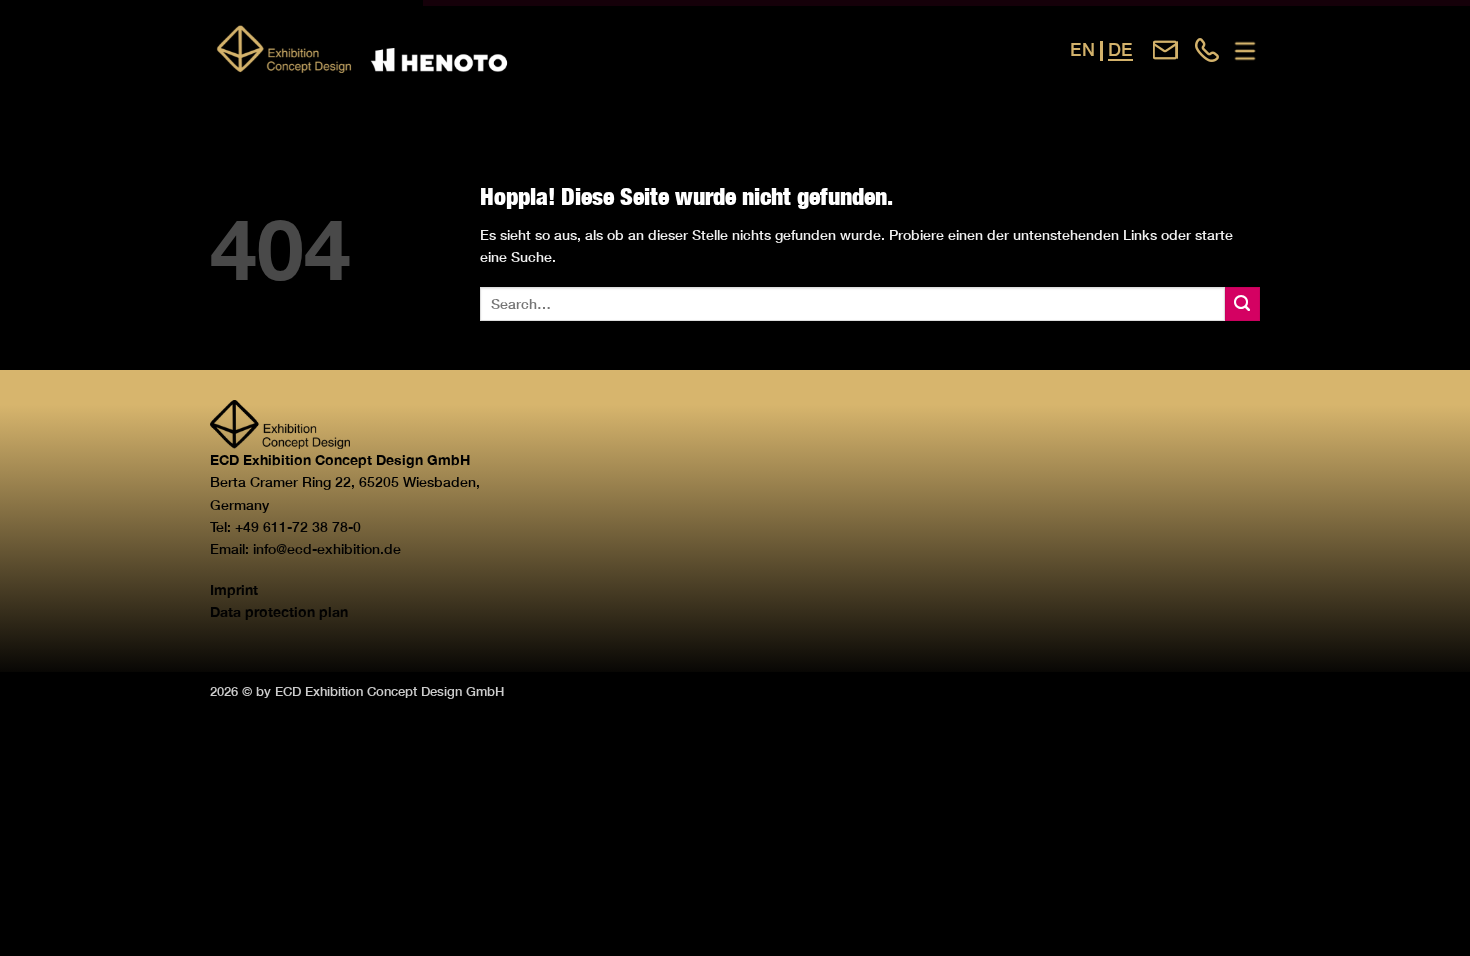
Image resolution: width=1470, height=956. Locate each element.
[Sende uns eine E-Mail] (1165, 50)
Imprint (234, 589)
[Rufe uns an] (1207, 50)
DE (1120, 50)
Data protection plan (279, 611)
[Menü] (1245, 51)
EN (1082, 50)
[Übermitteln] (1242, 304)
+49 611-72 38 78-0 (298, 526)
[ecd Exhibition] (435, 50)
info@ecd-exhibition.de (327, 548)
